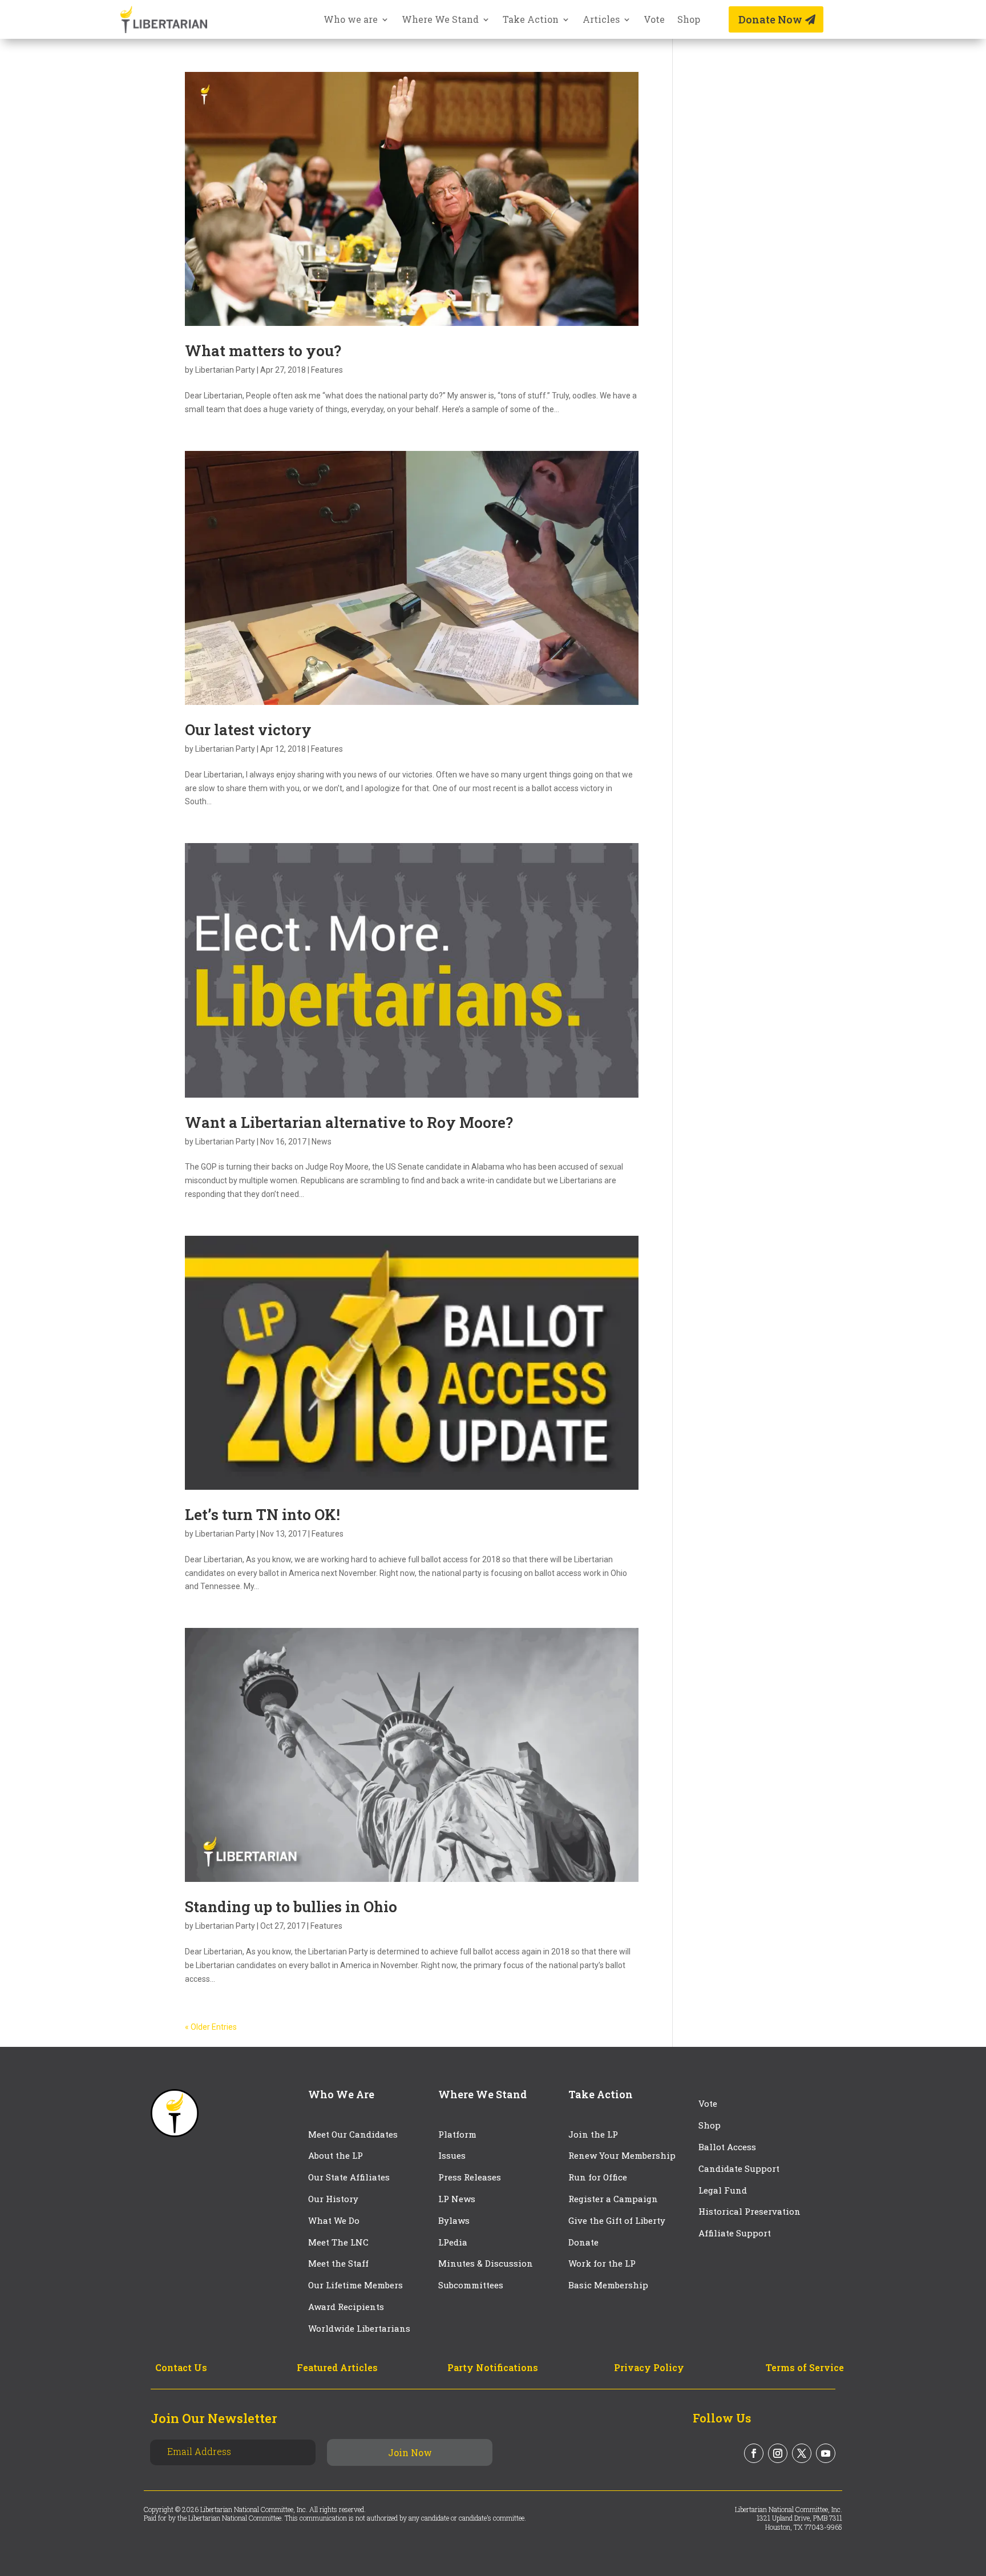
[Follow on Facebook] (754, 2453)
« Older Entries (211, 2027)
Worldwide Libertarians (359, 2328)
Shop (689, 20)
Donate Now (770, 19)
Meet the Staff (338, 2263)
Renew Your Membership (622, 2155)
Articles (601, 20)
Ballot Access (728, 2147)
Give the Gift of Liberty (617, 2220)
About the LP (336, 2155)
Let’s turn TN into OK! (262, 1514)
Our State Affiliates (349, 2177)
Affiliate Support (735, 2233)
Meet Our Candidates (353, 2134)
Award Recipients (346, 2307)
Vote (654, 20)
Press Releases (470, 2177)
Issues (452, 2155)
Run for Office (598, 2177)
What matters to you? (263, 350)
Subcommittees (471, 2285)
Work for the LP (602, 2263)
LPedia (453, 2242)
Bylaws (454, 2220)
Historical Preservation (749, 2211)
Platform (457, 2134)
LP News (457, 2199)
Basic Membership (608, 2285)
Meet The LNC (338, 2242)
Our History (333, 2199)
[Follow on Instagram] (778, 2453)
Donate (583, 2242)
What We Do (334, 2220)
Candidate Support (739, 2168)
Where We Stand (440, 20)
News (322, 1142)
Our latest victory (248, 729)
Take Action (531, 20)
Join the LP (593, 2134)
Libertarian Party (225, 370)
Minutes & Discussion (486, 2263)
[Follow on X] (802, 2453)
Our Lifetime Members (355, 2285)
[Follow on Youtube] (826, 2453)
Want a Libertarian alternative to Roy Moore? (349, 1122)
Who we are (351, 20)
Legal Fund (723, 2190)
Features (327, 370)
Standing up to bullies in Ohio (291, 1906)
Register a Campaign (613, 2199)
